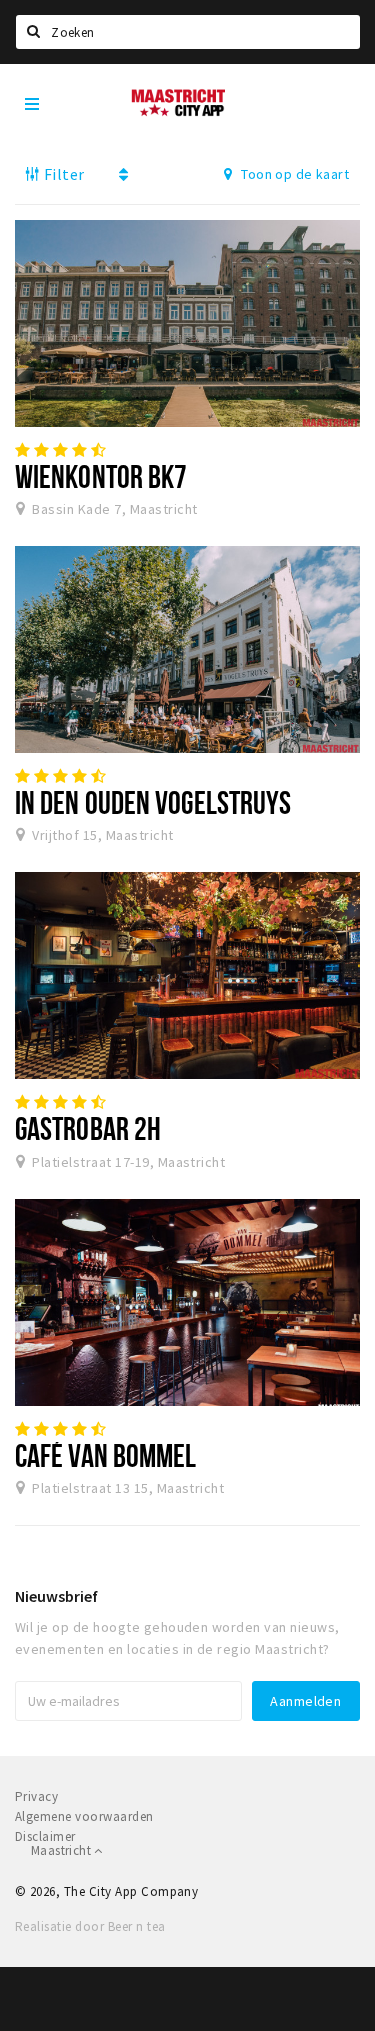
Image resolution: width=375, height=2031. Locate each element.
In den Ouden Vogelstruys (153, 802)
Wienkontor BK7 (101, 476)
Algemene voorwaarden (84, 1816)
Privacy (36, 1796)
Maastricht (62, 1850)
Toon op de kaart (293, 174)
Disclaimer (45, 1836)
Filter (62, 174)
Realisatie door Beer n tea (90, 1926)
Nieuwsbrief (56, 1596)
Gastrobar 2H (88, 1128)
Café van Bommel (105, 1455)
